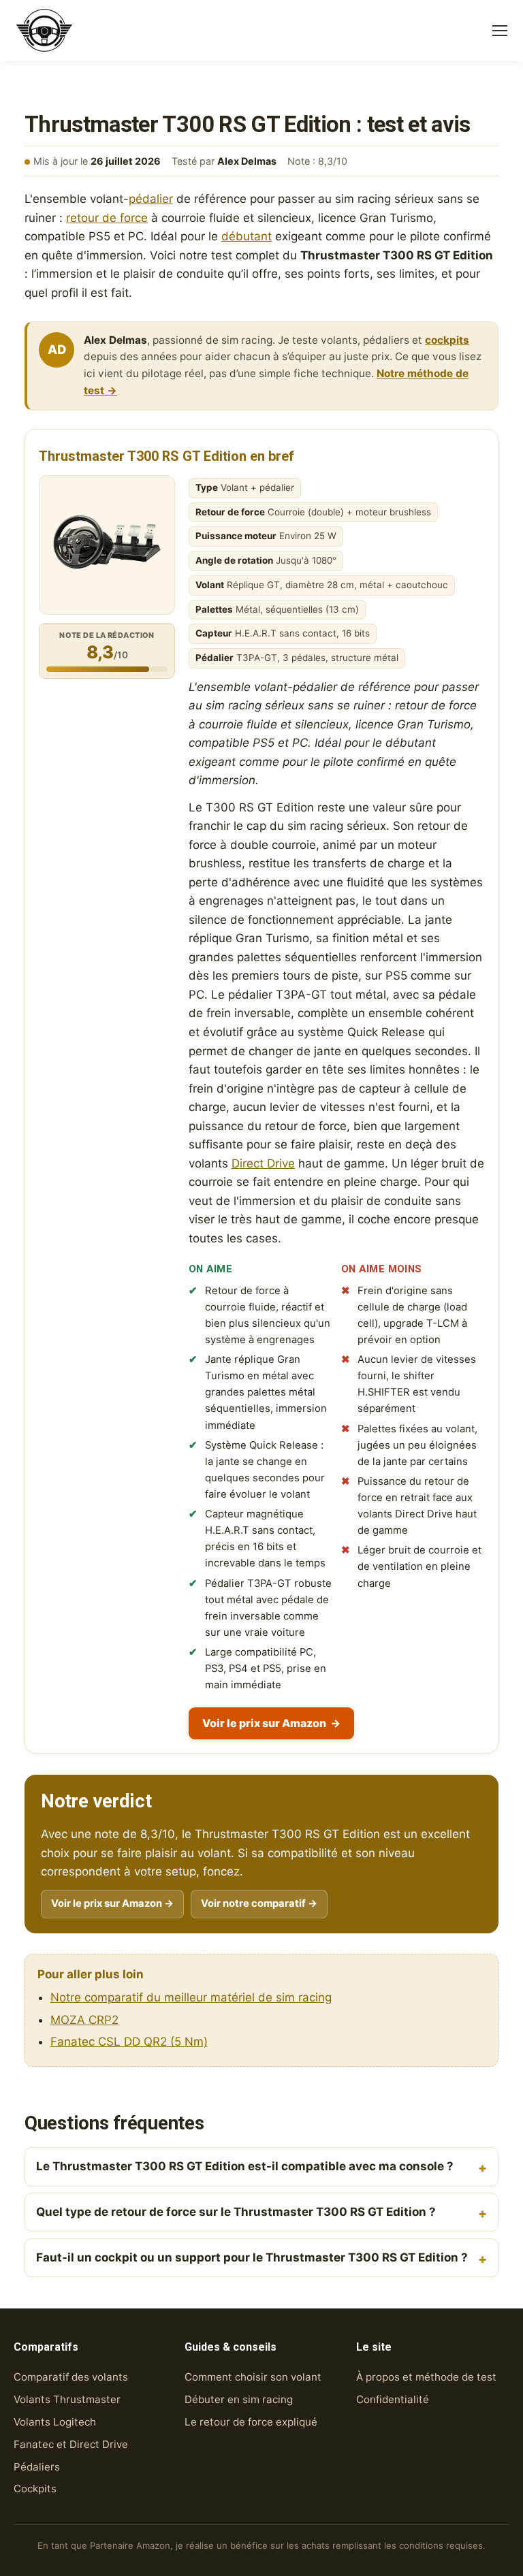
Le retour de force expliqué (251, 2422)
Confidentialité (393, 2399)
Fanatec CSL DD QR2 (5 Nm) (129, 2042)
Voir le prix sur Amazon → (112, 1903)
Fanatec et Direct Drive (71, 2444)
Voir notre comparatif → (259, 1903)
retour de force (107, 218)
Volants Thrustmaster (67, 2399)
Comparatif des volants (71, 2377)
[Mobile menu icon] (500, 31)
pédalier (151, 199)
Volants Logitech (55, 2422)
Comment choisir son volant (253, 2377)
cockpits (447, 340)
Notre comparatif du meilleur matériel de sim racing (191, 1997)
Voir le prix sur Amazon (271, 1723)
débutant (247, 236)
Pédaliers (37, 2467)
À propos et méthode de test (426, 2377)
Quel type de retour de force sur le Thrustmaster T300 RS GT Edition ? (236, 2212)
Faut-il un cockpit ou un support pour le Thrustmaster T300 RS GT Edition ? (252, 2257)
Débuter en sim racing (239, 2399)
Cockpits (35, 2489)
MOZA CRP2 (84, 2020)
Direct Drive (263, 1163)
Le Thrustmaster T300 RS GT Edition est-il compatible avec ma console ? (245, 2166)
